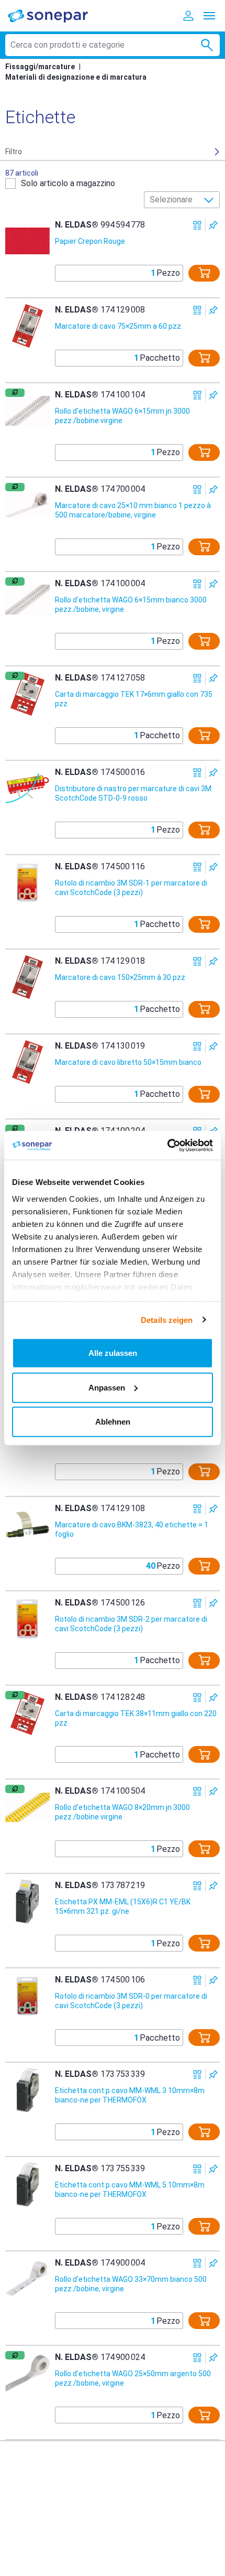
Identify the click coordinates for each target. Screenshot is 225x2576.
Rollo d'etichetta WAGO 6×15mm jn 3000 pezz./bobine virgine (122, 416)
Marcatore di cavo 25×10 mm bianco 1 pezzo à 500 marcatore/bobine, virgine (133, 510)
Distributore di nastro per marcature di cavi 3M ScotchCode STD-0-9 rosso (133, 793)
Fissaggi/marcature (40, 67)
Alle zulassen (113, 1353)
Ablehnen (113, 1422)
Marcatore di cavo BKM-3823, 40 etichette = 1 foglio (132, 1529)
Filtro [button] (14, 152)
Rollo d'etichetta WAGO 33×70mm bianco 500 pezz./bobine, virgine (131, 2284)
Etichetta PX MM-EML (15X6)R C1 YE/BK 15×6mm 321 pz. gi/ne (123, 1906)
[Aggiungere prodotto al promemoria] (213, 225)
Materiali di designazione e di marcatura (76, 77)
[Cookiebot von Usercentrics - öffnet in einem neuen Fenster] (167, 1145)
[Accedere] (188, 16)
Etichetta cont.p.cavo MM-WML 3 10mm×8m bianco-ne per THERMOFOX (130, 2095)
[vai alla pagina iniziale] (55, 15)
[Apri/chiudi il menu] (209, 16)
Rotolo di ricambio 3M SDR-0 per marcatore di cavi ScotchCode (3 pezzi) (131, 2001)
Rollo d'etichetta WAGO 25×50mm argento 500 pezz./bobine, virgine (133, 2378)
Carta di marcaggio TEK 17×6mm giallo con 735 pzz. (134, 699)
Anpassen (107, 1387)
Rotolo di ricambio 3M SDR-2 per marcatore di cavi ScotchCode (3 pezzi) (131, 1624)
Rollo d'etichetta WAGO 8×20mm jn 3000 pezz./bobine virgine (122, 1812)
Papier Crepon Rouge (90, 241)
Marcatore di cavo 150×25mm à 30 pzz (120, 977)
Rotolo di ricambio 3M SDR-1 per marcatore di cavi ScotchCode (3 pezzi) (131, 888)
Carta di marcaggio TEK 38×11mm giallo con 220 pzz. (136, 1718)
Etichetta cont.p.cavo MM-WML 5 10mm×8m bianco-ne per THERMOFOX (130, 2190)
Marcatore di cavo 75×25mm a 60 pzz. (119, 326)
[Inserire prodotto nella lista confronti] (198, 225)
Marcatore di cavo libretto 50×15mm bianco (128, 1062)
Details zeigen (167, 1319)
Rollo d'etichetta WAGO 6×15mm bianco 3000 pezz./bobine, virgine (131, 605)
